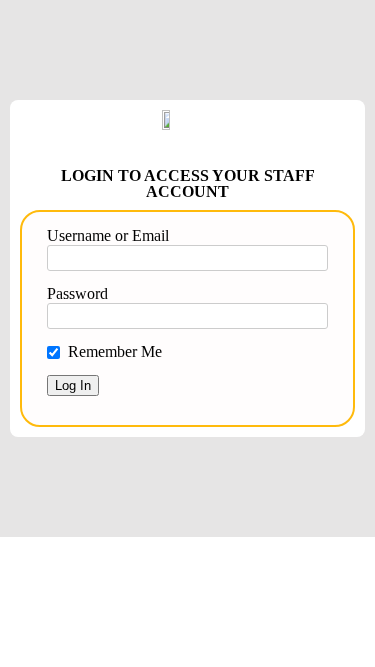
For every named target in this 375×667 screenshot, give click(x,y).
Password (77, 293)
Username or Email (108, 235)
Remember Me (115, 351)
